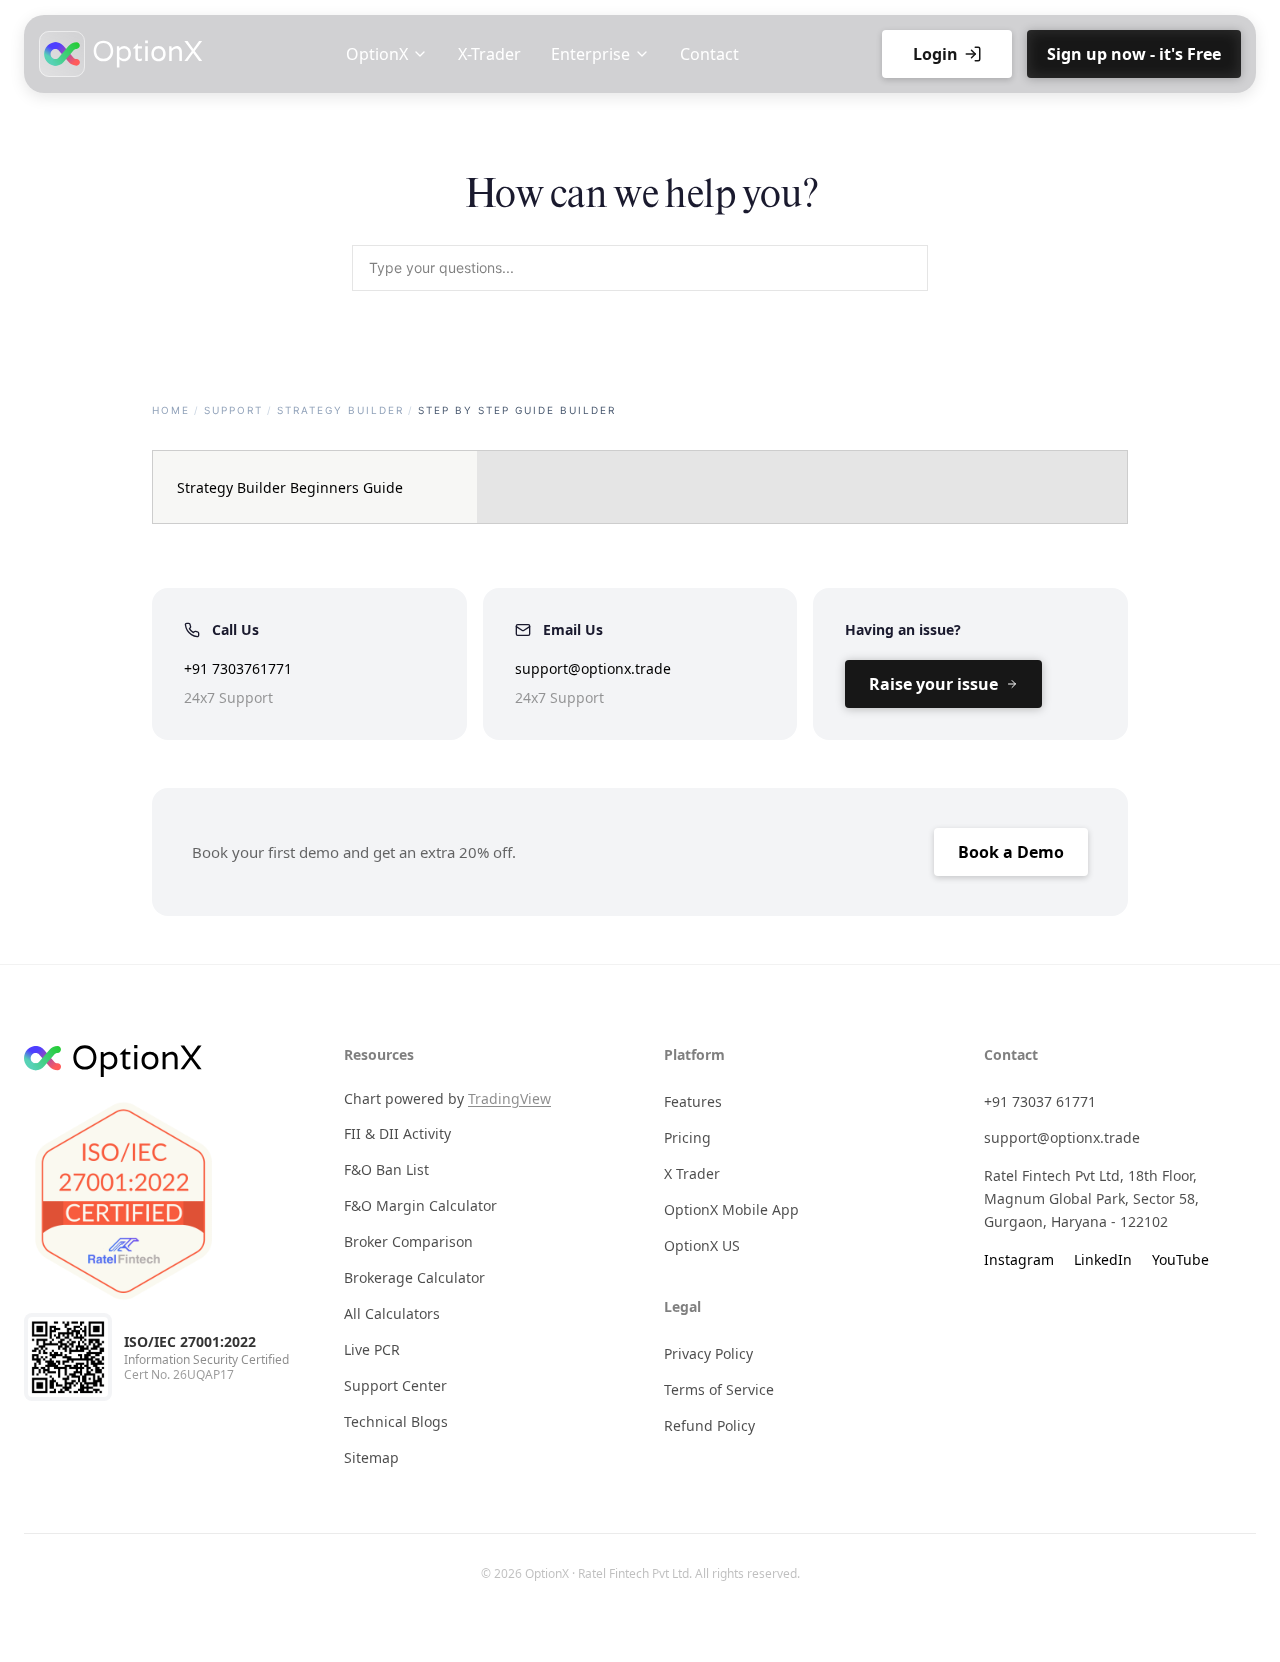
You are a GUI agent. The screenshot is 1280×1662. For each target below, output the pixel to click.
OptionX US (702, 1245)
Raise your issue (933, 684)
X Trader (692, 1173)
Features (693, 1101)
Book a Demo (1011, 852)
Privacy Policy (708, 1353)
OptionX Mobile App (731, 1209)
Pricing (687, 1137)
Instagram (1019, 1259)
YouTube (1180, 1259)
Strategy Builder (340, 410)
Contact (709, 54)
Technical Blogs (396, 1421)
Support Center (395, 1385)
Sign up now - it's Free (1134, 54)
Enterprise (590, 54)
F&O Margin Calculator (420, 1205)
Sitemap (371, 1457)
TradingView (509, 1098)
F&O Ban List (386, 1169)
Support (233, 410)
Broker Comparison (408, 1241)
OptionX (377, 54)
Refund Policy (709, 1425)
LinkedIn (1103, 1259)
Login (935, 54)
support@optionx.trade (593, 668)
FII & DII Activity (397, 1133)
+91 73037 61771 (1040, 1101)
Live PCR (372, 1349)
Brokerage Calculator (414, 1277)
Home (171, 410)
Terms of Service (719, 1389)
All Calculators (392, 1313)
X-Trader (489, 54)
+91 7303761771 (238, 668)
